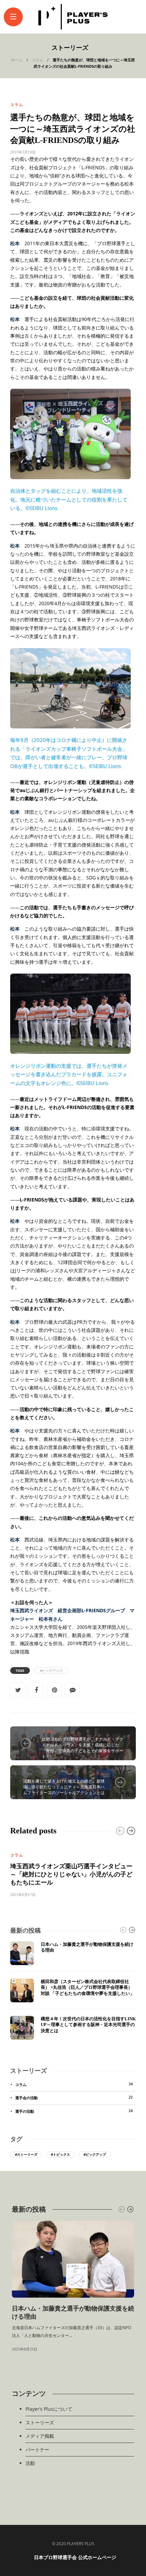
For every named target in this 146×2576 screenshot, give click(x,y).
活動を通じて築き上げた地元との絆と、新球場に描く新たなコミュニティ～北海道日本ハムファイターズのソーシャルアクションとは (64, 1787)
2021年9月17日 (23, 1895)
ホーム (17, 60)
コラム (38, 60)
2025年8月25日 (25, 2349)
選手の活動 (74, 2111)
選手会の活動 (74, 2098)
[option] (73, 1870)
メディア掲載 (40, 2436)
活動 (30, 2463)
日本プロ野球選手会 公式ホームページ (75, 2558)
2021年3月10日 (23, 152)
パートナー (37, 2450)
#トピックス (60, 2154)
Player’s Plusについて (49, 2409)
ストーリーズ (40, 2422)
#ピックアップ (51, 1670)
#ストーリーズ (26, 2154)
